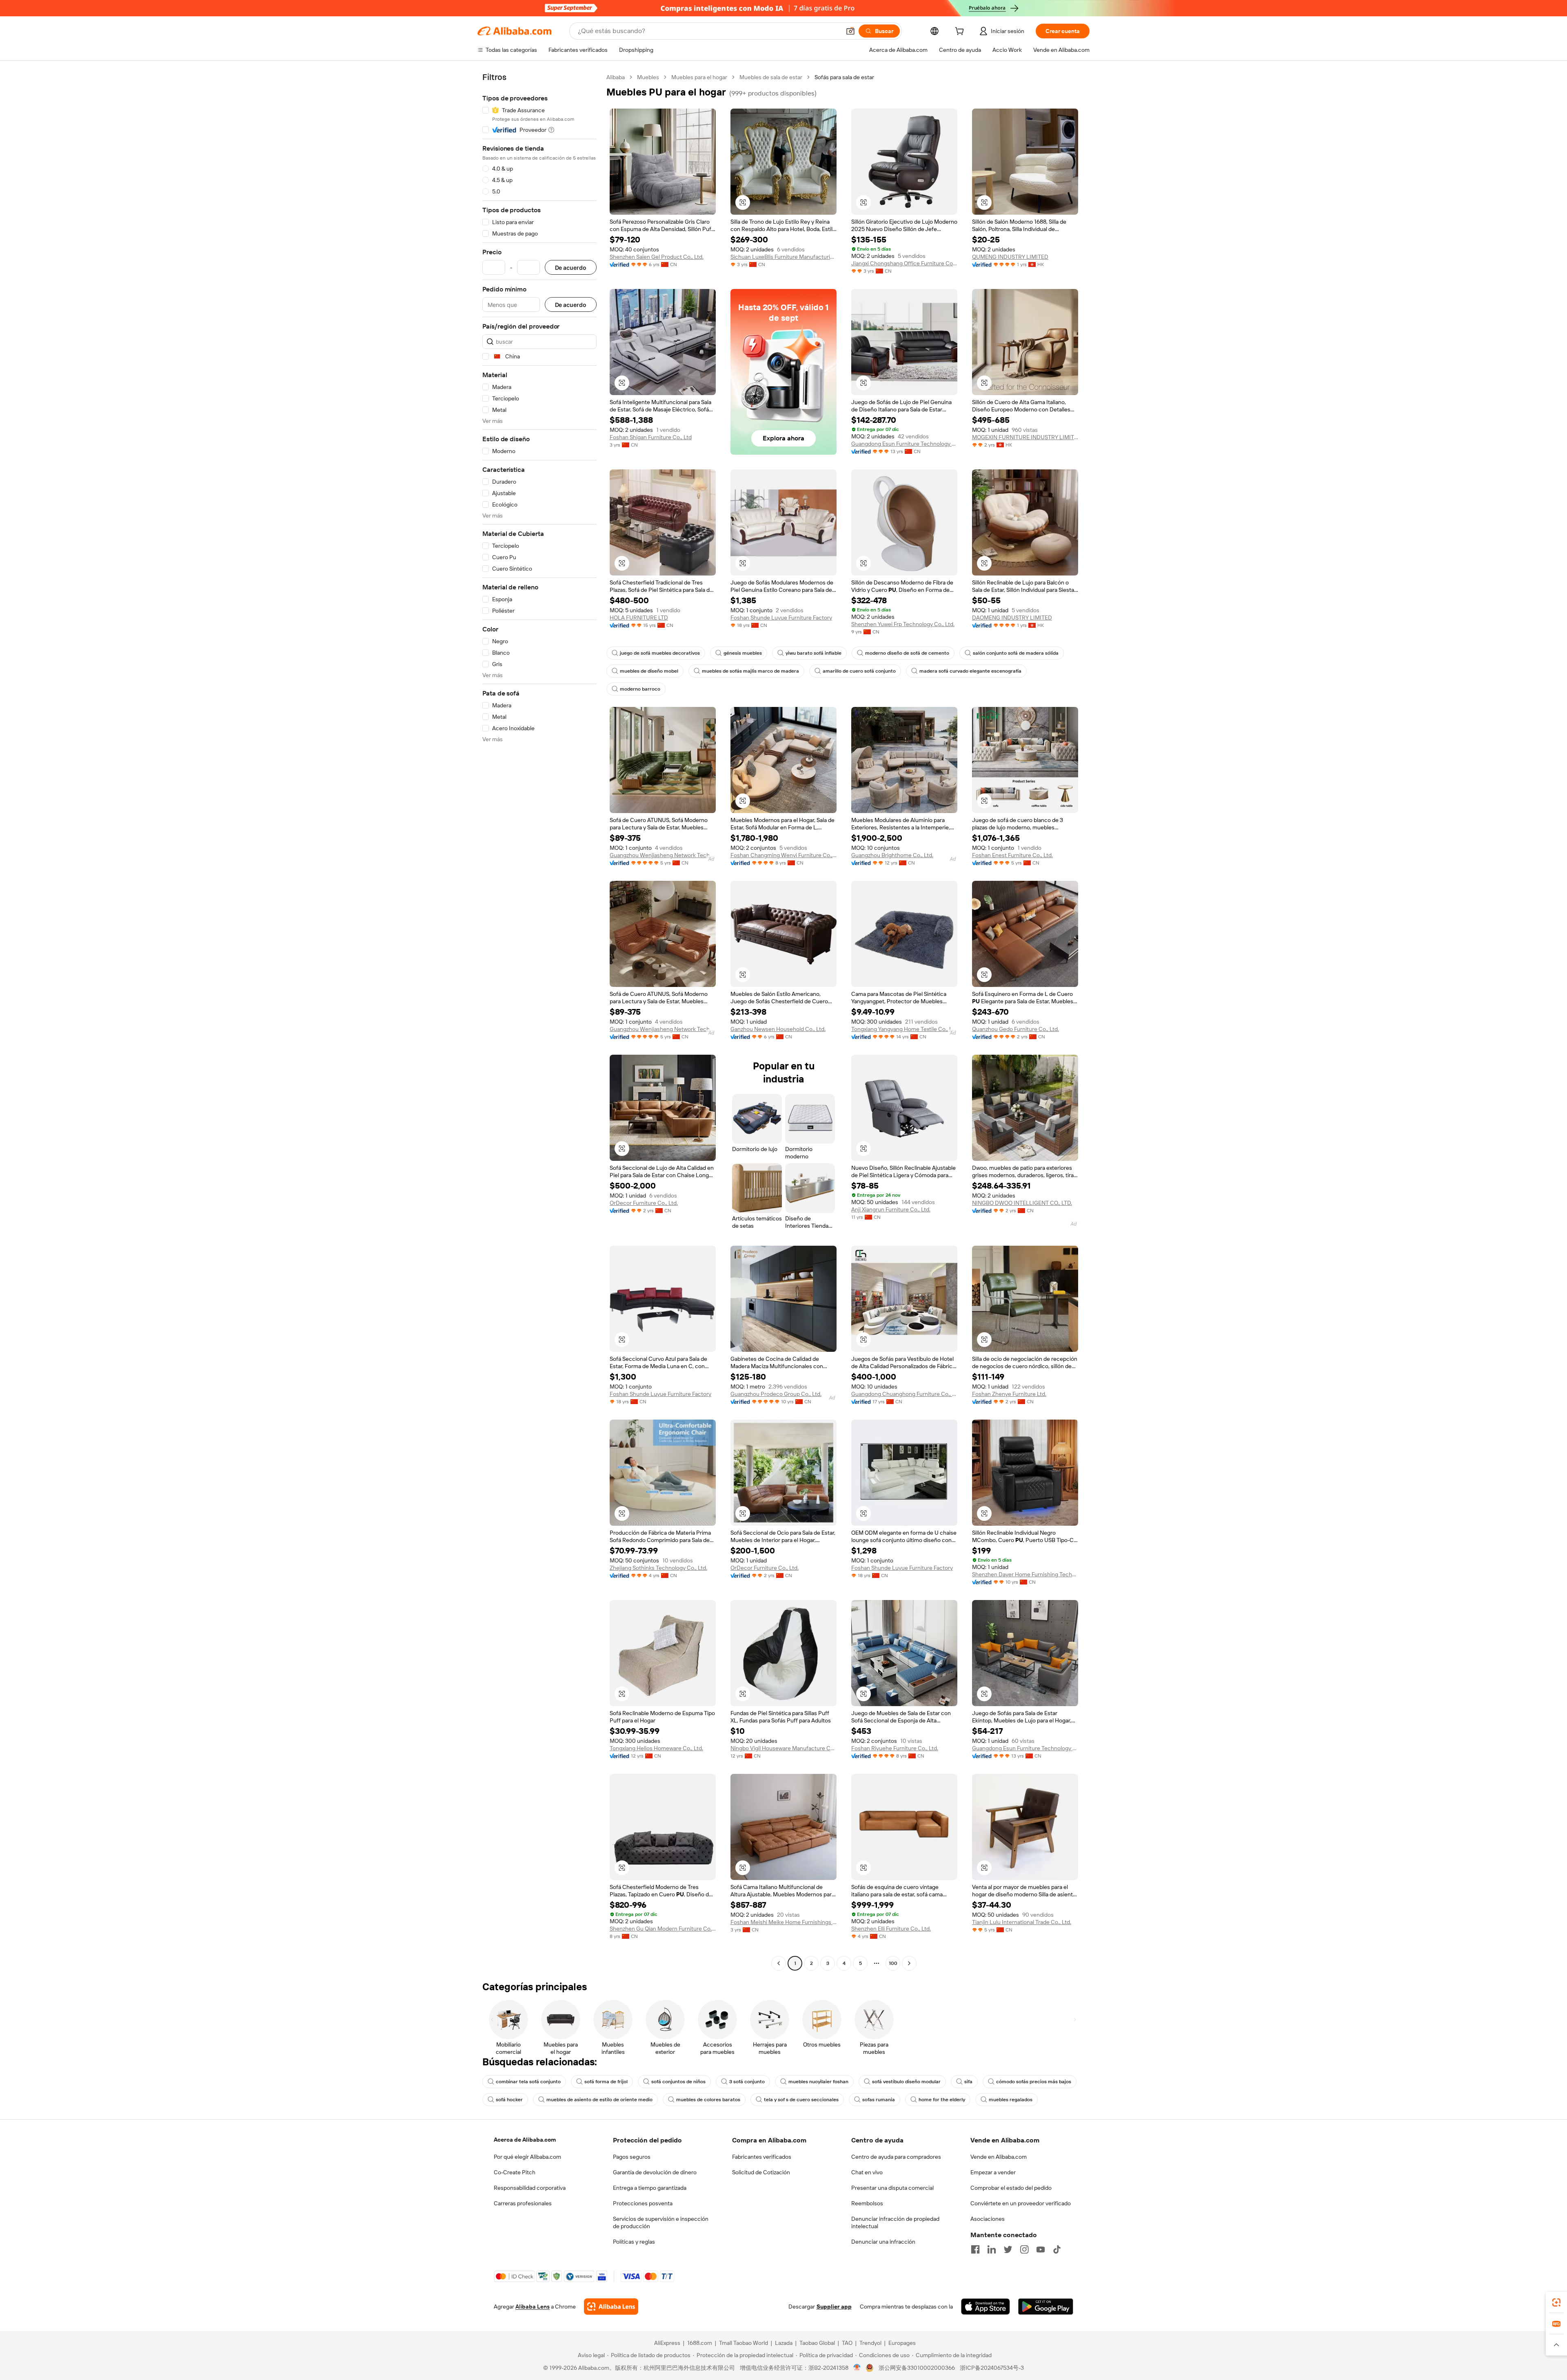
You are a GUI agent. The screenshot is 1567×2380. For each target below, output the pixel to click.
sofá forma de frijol (606, 2082)
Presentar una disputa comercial (892, 2188)
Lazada (784, 2343)
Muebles (648, 77)
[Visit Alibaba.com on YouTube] (1041, 2249)
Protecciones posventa (643, 2203)
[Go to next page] (909, 1963)
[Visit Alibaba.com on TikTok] (1057, 2249)
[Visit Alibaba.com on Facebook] (975, 2249)
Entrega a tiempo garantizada (650, 2188)
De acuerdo (571, 268)
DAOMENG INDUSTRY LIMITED (1012, 618)
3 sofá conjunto (747, 2082)
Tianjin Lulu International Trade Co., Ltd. (1022, 1922)
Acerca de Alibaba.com (525, 2140)
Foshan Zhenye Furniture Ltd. (1009, 1394)
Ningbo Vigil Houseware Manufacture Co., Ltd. (783, 1748)
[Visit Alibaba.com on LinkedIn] (992, 2249)
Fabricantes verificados (762, 2157)
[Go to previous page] (779, 1963)
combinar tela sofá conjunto (528, 2082)
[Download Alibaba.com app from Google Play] (1046, 2307)
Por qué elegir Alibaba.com (527, 2157)
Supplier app (834, 2307)
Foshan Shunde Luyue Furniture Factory (781, 618)
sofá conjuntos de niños (678, 2082)
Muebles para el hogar (699, 77)
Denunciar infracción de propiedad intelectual (895, 2222)
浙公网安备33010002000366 (917, 2368)
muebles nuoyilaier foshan (818, 2082)
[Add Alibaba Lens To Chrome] (611, 2307)
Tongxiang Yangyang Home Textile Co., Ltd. (904, 1029)
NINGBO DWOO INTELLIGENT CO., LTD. (1022, 1203)
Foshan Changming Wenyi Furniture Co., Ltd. (783, 855)
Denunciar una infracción (883, 2242)
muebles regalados (1011, 2100)
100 (893, 1963)
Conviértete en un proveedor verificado (1021, 2203)
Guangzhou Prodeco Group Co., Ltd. (776, 1394)
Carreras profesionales (523, 2203)
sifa (968, 2082)
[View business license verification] (857, 2368)
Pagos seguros (632, 2157)
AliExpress (667, 2343)
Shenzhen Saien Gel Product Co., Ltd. (657, 257)
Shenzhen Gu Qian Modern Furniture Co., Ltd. (663, 1929)
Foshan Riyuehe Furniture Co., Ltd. (895, 1748)
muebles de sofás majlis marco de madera (750, 671)
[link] (1556, 2302)
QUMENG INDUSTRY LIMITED (1010, 257)
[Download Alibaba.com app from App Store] (985, 2307)
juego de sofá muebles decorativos (660, 653)
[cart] (961, 32)
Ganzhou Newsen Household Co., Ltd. (778, 1029)
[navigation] (539, 1021)
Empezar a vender (993, 2172)
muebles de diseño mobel (649, 671)
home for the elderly (942, 2100)
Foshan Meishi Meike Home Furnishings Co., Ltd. (783, 1922)
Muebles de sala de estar (771, 77)
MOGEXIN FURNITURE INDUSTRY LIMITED (1025, 437)
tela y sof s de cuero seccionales (801, 2100)
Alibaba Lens (533, 2307)
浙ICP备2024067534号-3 (992, 2368)
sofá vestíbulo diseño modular (906, 2082)
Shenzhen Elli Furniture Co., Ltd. (891, 1929)
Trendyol (870, 2343)
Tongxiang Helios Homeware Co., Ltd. (656, 1748)
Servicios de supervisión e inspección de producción (661, 2222)
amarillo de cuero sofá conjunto (859, 671)
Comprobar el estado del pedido (1011, 2188)
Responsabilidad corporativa (530, 2188)
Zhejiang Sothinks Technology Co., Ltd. (658, 1568)
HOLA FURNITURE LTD (639, 618)
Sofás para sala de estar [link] (844, 77)
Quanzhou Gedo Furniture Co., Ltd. (1015, 1029)
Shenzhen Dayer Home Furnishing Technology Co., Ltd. (1025, 1574)
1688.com (700, 2343)
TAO (847, 2343)
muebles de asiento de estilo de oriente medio (599, 2100)
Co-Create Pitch (515, 2172)
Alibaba (616, 77)
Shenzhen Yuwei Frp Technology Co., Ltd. (903, 624)
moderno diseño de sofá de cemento (907, 653)
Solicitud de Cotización (761, 2172)
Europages (902, 2343)
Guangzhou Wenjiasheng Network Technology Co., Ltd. (663, 855)
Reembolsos (867, 2203)
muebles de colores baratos (708, 2100)
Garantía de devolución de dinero (655, 2172)
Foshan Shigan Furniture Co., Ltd (651, 437)
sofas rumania (879, 2100)
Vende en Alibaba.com (999, 2157)
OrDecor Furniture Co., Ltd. (644, 1203)
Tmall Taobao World (744, 2343)
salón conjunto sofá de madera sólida (1016, 653)
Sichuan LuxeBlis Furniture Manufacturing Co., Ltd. (783, 257)
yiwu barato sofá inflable (813, 653)
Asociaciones (988, 2219)
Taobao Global (817, 2343)
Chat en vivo (867, 2172)
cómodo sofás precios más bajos (1034, 2082)
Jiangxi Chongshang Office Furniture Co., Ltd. (904, 263)
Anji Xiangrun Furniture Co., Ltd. (891, 1209)
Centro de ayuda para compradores (896, 2157)
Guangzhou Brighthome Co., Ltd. (892, 855)
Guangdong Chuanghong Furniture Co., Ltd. (904, 1394)
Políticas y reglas (634, 2242)
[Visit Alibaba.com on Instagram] (1024, 2249)
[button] (850, 31)
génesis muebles (743, 653)
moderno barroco (640, 689)
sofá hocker (509, 2100)
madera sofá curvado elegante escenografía (970, 671)
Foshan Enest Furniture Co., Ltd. (1012, 855)
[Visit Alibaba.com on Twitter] (1008, 2249)
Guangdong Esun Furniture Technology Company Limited (904, 444)
